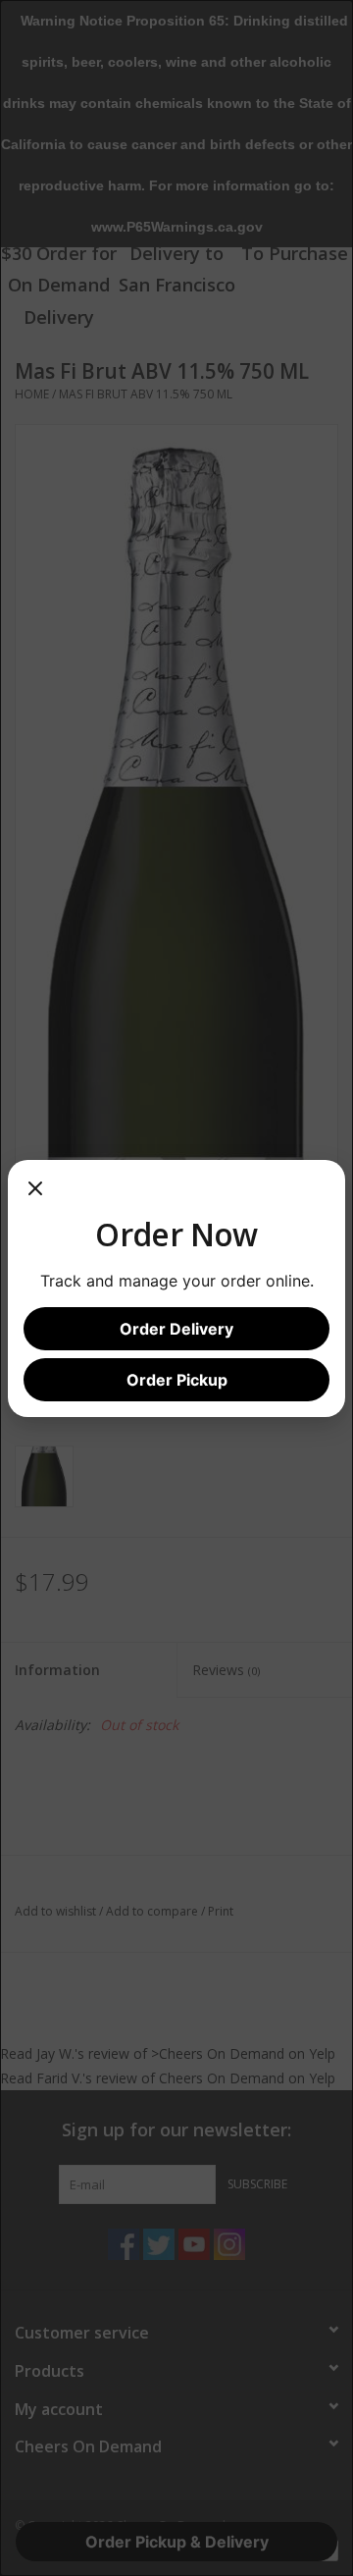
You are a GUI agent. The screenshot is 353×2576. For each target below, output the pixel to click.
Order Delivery (176, 1329)
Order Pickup (177, 1380)
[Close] (35, 1195)
